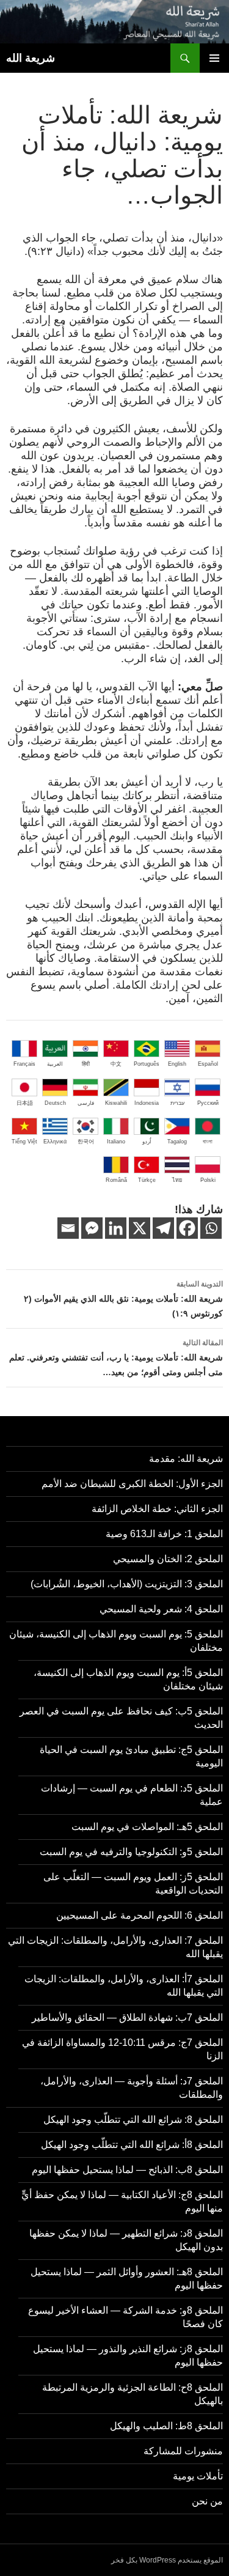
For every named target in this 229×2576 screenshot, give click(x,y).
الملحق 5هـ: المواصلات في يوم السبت (147, 1827)
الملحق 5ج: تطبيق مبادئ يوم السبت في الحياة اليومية (131, 1756)
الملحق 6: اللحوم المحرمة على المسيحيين (140, 1915)
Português (147, 1064)
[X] (140, 1228)
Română (116, 1180)
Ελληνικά (55, 1142)
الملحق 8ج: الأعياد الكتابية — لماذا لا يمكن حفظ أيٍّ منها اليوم (122, 2201)
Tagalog (177, 1142)
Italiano (116, 1142)
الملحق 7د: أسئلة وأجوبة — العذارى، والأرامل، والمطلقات (132, 2088)
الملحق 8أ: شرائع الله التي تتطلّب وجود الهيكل (132, 2145)
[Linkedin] (116, 1228)
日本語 (25, 1103)
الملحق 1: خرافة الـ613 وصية (164, 1534)
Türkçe (147, 1180)
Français (24, 1064)
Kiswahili (116, 1103)
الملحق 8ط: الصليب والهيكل (166, 2426)
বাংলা (208, 1142)
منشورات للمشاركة (183, 2451)
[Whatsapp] (211, 1228)
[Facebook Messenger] (92, 1228)
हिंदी (86, 1064)
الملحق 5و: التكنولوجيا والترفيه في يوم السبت (131, 1852)
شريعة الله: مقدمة (186, 1459)
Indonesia (147, 1103)
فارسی (86, 1103)
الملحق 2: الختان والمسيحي (168, 1559)
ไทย (177, 1180)
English (177, 1064)
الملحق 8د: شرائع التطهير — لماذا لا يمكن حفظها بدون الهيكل (126, 2240)
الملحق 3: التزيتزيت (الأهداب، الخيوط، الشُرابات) (127, 1584)
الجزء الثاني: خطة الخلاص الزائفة (157, 1509)
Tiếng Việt (24, 1142)
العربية (55, 1064)
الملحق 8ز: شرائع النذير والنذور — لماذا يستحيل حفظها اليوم (128, 2356)
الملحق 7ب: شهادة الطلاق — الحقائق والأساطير (127, 2017)
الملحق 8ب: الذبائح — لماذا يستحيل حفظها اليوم (127, 2170)
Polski (208, 1180)
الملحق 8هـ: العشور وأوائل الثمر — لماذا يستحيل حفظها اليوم (127, 2279)
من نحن (207, 2501)
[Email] (68, 1228)
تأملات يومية (198, 2476)
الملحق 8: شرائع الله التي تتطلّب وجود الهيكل (133, 2120)
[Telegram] (163, 1228)
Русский (208, 1103)
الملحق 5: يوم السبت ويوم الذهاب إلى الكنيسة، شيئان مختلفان (116, 1641)
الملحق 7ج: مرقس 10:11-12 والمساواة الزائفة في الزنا (122, 2049)
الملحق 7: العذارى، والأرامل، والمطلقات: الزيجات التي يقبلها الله (115, 1947)
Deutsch (55, 1103)
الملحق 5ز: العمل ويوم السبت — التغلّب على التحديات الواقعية (133, 1884)
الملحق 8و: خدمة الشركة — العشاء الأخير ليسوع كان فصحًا (125, 2317)
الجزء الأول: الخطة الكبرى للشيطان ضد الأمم (132, 1484)
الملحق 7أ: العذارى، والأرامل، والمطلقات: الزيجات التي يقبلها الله (124, 1986)
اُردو (147, 1142)
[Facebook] (187, 1228)
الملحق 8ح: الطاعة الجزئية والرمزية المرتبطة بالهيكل (133, 2394)
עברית (177, 1103)
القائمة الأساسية (214, 58)
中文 (116, 1064)
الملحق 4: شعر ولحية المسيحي (161, 1609)
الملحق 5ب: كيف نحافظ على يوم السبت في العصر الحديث (121, 1718)
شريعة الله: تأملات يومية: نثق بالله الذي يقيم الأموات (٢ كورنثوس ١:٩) (123, 1299)
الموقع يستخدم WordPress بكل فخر (167, 2560)
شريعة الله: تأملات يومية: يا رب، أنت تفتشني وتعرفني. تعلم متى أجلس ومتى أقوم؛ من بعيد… (116, 1358)
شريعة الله (31, 58)
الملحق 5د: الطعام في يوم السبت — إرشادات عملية (132, 1795)
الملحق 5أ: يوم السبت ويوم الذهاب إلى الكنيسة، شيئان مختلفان (128, 1679)
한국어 (86, 1142)
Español (208, 1064)
